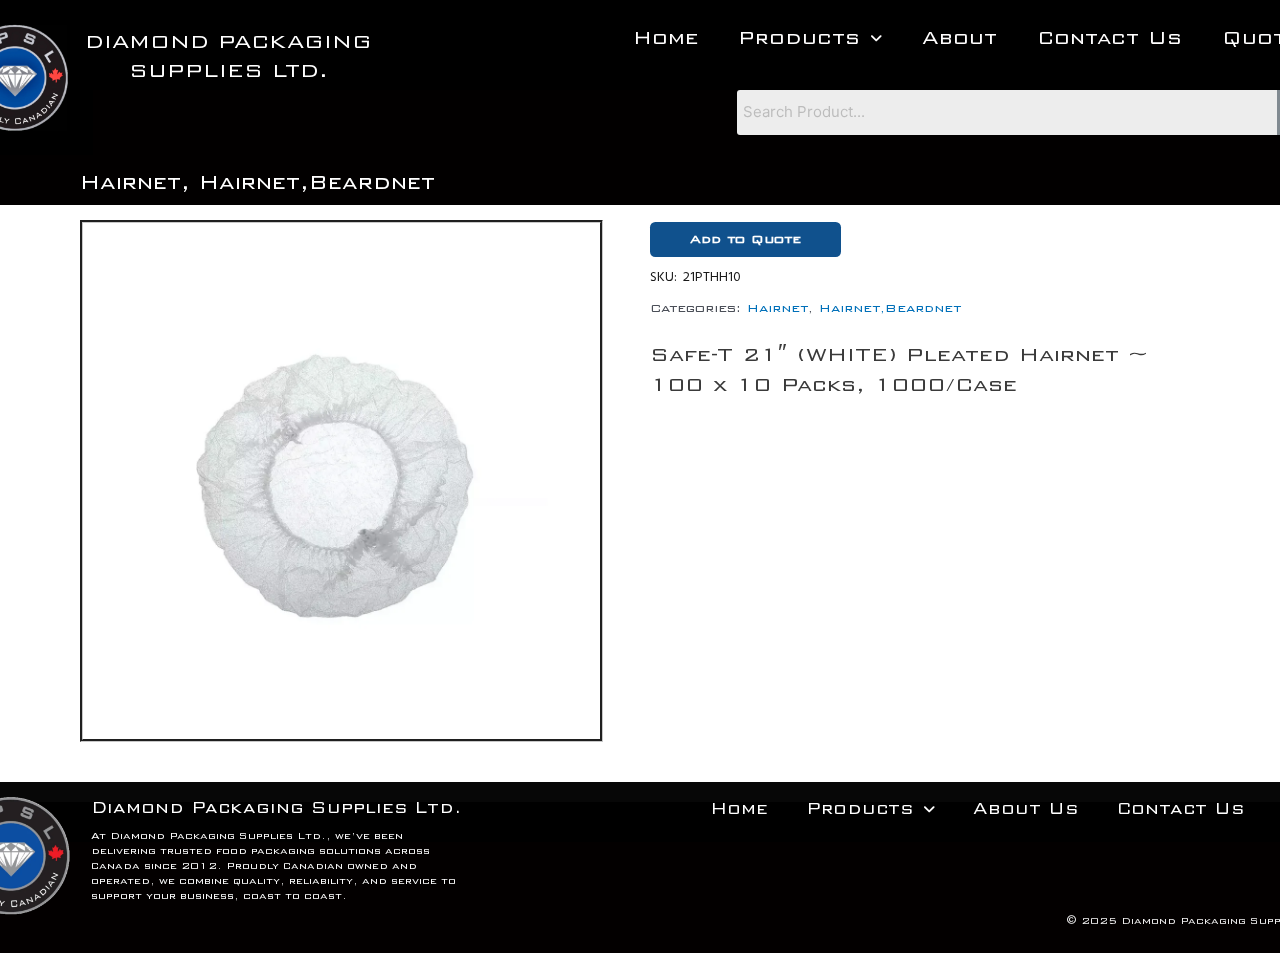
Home (665, 37)
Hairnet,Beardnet (317, 182)
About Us (1025, 808)
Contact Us (1109, 37)
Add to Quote (745, 239)
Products (799, 37)
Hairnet (130, 182)
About (959, 37)
